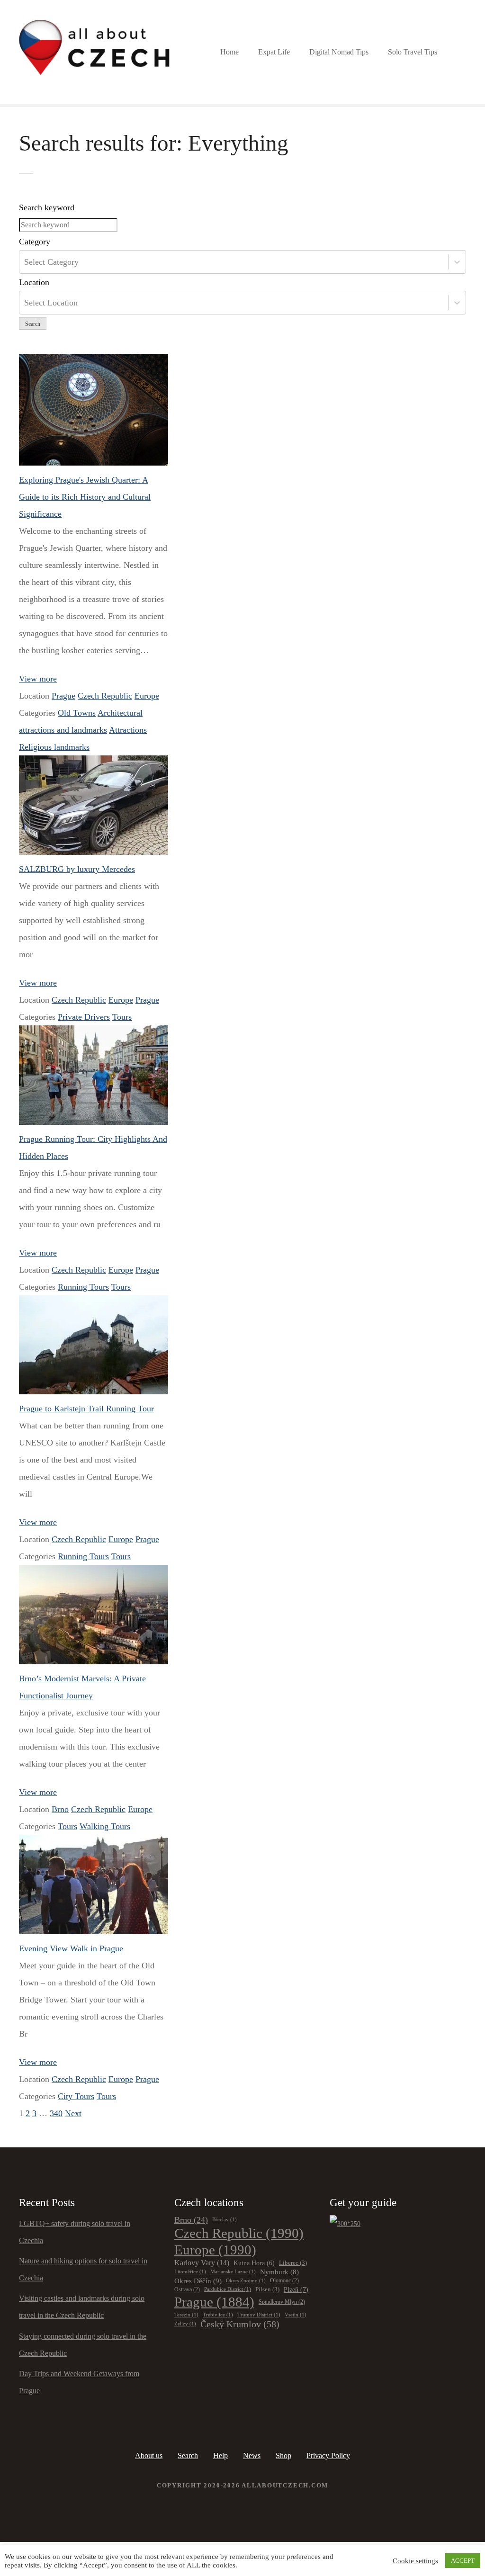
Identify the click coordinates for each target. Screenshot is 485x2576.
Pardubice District (228, 2289)
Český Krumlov (240, 2324)
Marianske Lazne (233, 2272)
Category (35, 242)
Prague (63, 696)
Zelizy (185, 2324)
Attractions (128, 730)
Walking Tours (105, 1826)
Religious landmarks (54, 747)
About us (149, 2455)
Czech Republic (105, 696)
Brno (60, 1809)
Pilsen (267, 2289)
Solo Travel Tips (413, 52)
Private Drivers (84, 1017)
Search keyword (47, 207)
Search (33, 324)
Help (220, 2455)
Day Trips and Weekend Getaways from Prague (79, 2382)
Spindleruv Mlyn (282, 2302)
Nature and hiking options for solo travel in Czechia (83, 2269)
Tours (122, 1017)
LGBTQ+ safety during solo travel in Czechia (75, 2232)
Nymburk (279, 2272)
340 (56, 2113)
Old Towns (77, 713)
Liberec (293, 2263)
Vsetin (296, 2315)
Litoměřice (190, 2272)
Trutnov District (259, 2315)
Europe (147, 696)
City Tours (76, 2096)
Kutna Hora (254, 2263)
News (252, 2455)
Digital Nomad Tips (339, 52)
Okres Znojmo (246, 2281)
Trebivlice (218, 2315)
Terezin (186, 2315)
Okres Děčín (198, 2281)
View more (38, 679)
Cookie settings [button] (415, 2561)
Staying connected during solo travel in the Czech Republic (83, 2345)
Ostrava (187, 2290)
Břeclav (225, 2220)
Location (34, 282)
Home (229, 52)
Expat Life (274, 52)
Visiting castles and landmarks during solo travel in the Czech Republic (82, 2307)
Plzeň (296, 2289)
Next (73, 2113)
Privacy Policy (328, 2455)
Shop (283, 2455)
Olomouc (284, 2281)
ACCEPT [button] (463, 2561)
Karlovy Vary (202, 2263)
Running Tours (83, 1287)
